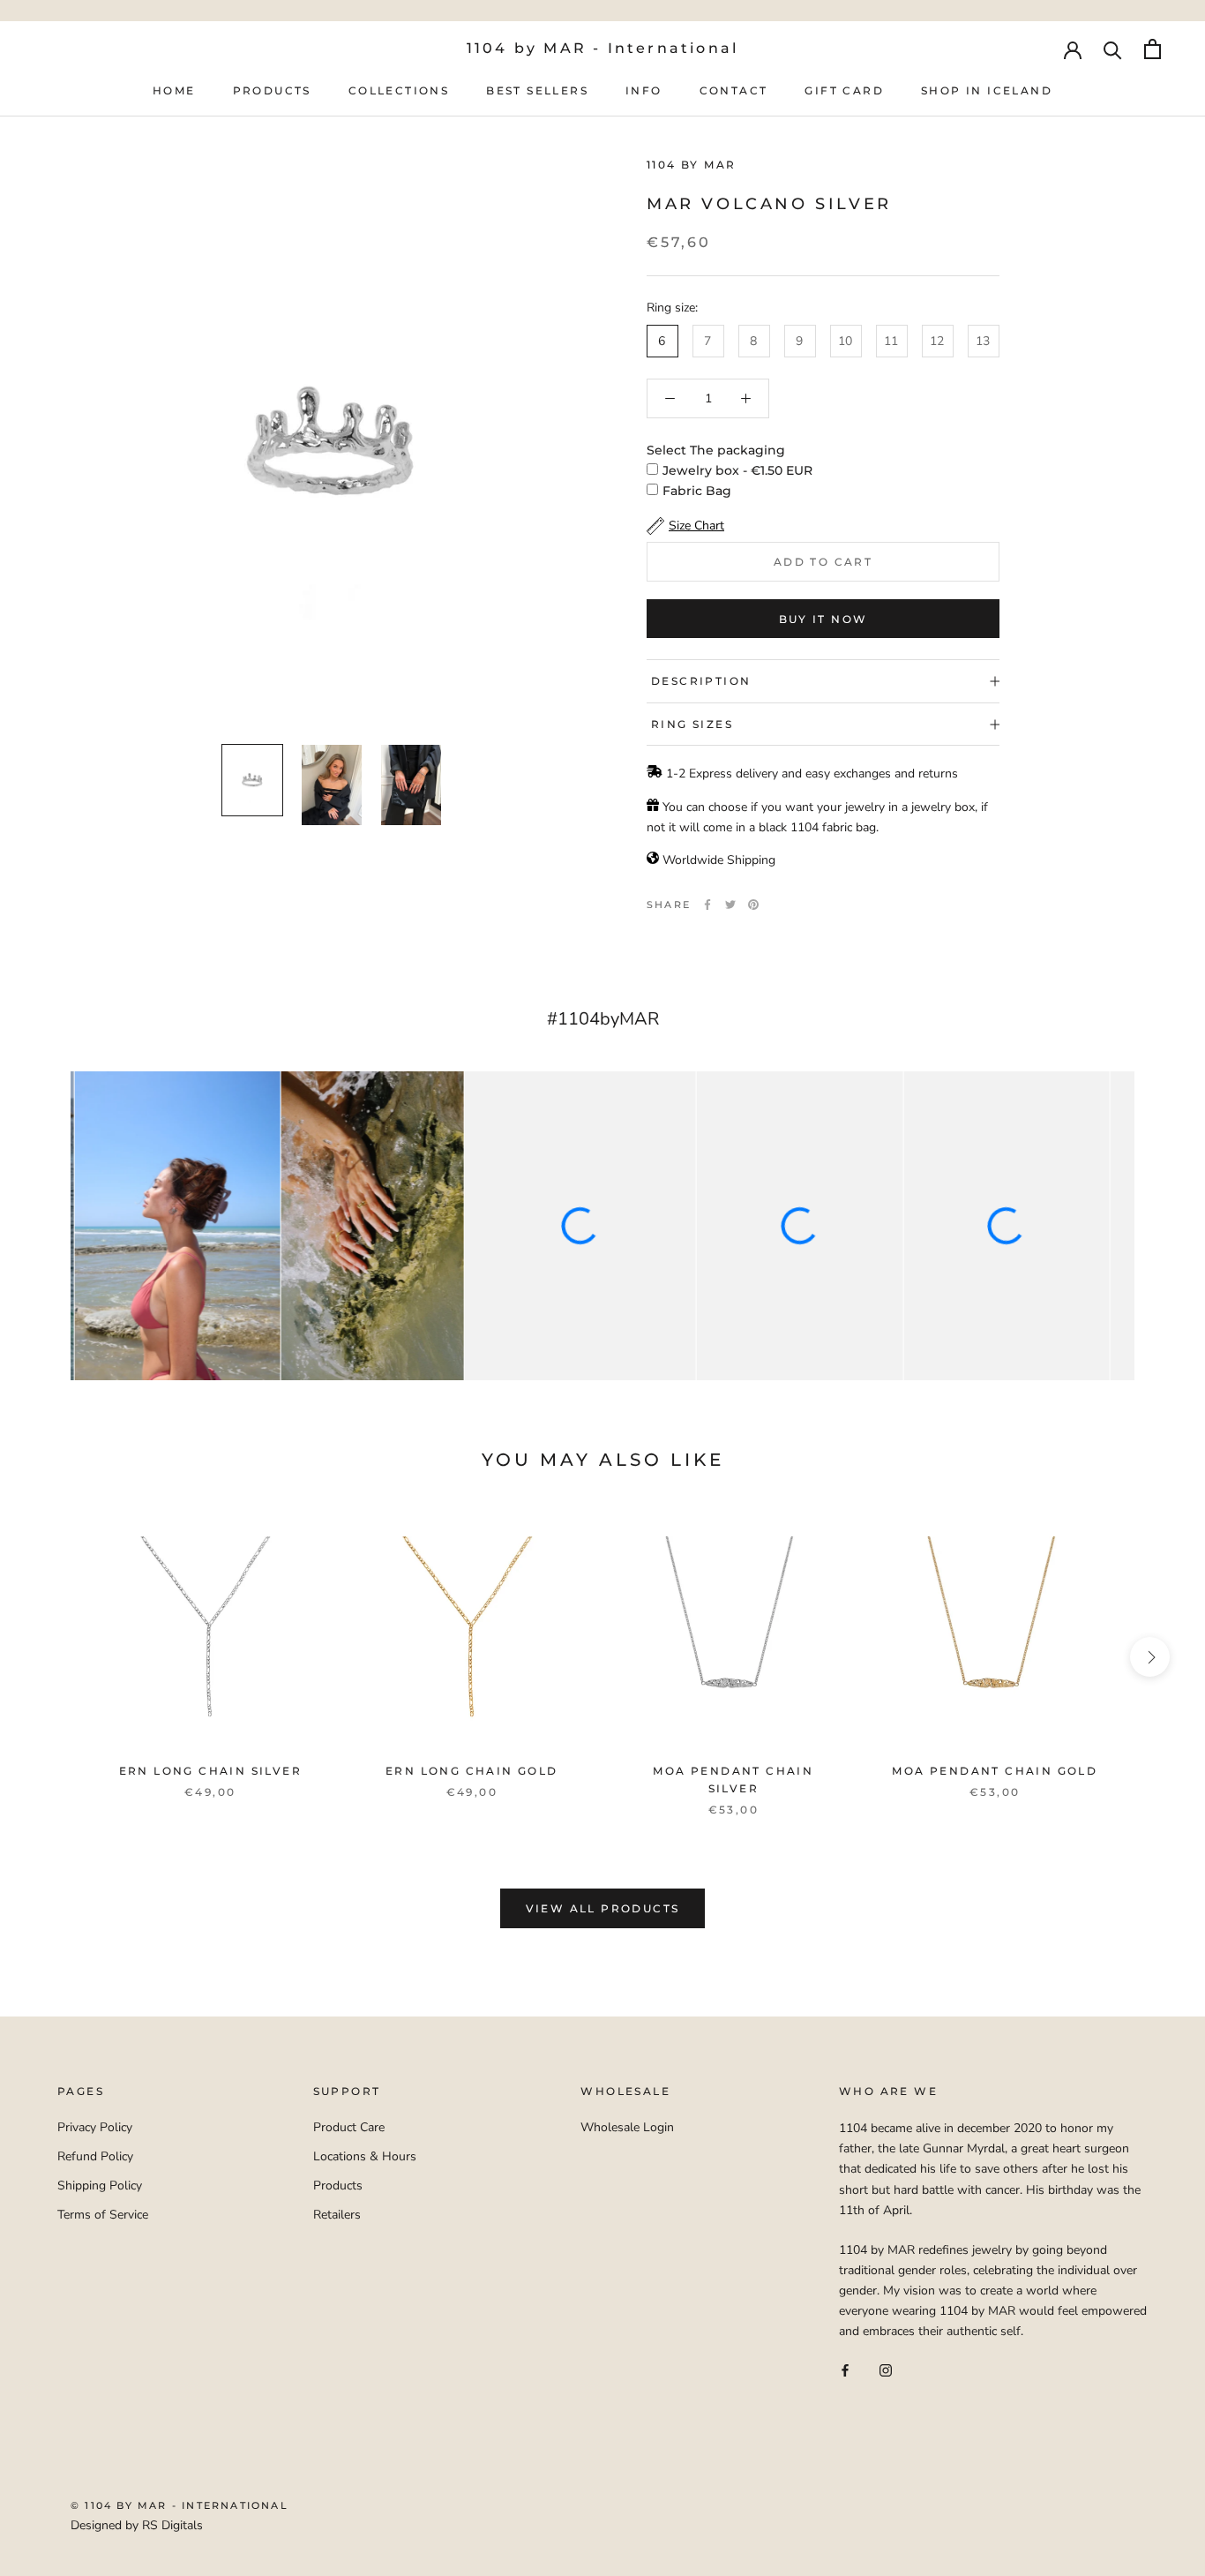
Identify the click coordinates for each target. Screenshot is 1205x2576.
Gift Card (844, 90)
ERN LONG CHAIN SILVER (210, 1771)
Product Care (349, 2127)
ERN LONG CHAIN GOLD (472, 1771)
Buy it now (823, 619)
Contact (734, 90)
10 (845, 341)
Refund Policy (95, 2156)
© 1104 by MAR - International (180, 2505)
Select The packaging (716, 450)
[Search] (1113, 49)
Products (272, 90)
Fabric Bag (697, 491)
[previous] (55, 1657)
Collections (399, 90)
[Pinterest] (753, 905)
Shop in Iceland (987, 90)
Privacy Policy (95, 2127)
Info (644, 90)
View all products (603, 1908)
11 (891, 341)
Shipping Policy (100, 2185)
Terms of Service (103, 2215)
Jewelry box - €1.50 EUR (737, 470)
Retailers (337, 2215)
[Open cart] (1153, 49)
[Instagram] (886, 2370)
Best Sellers (537, 90)
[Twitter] (730, 905)
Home (174, 90)
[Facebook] (707, 905)
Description (701, 681)
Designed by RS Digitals (137, 2525)
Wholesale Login (627, 2127)
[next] (1150, 1657)
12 (937, 341)
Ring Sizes (692, 724)
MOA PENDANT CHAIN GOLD (995, 1771)
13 (983, 341)
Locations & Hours (365, 2156)
